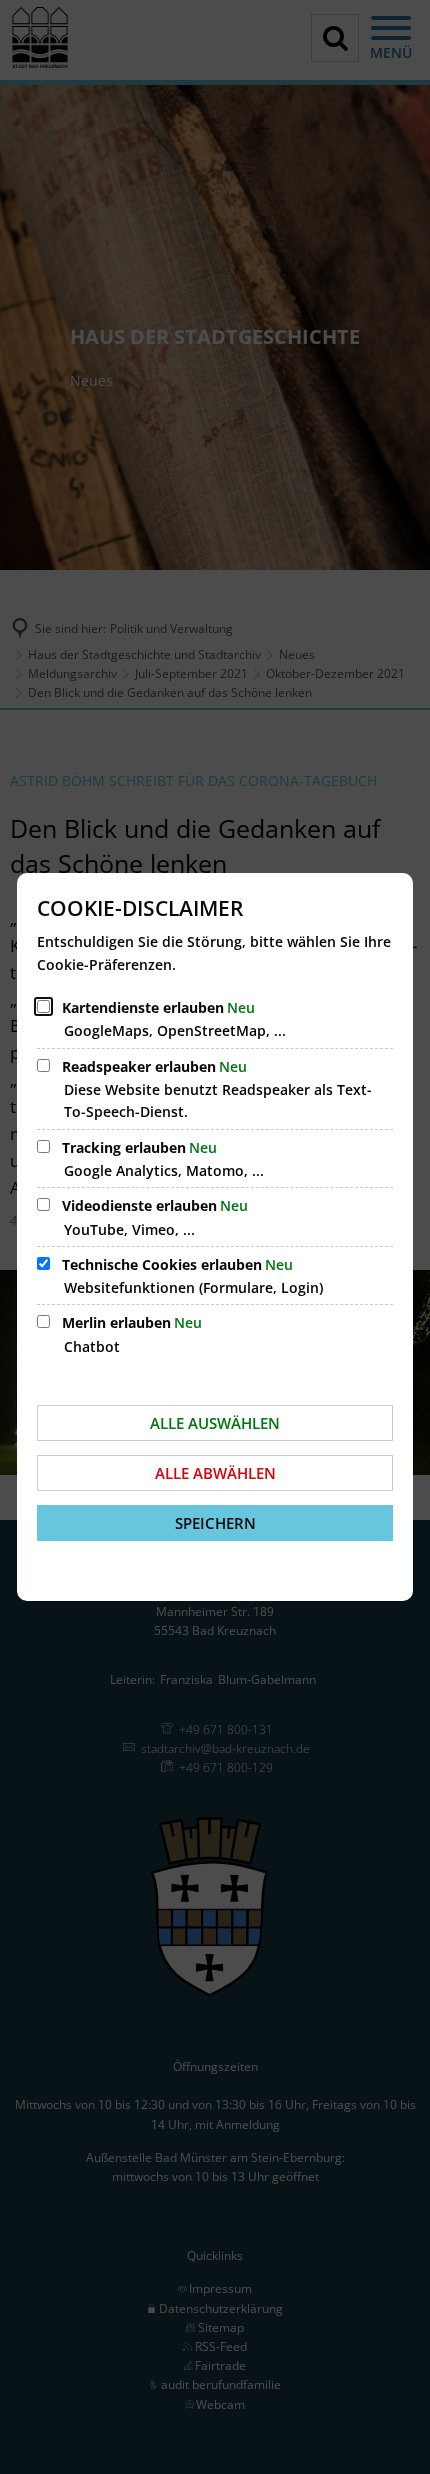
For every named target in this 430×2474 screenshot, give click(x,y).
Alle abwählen (215, 1473)
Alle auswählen (215, 1423)
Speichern (215, 1523)
